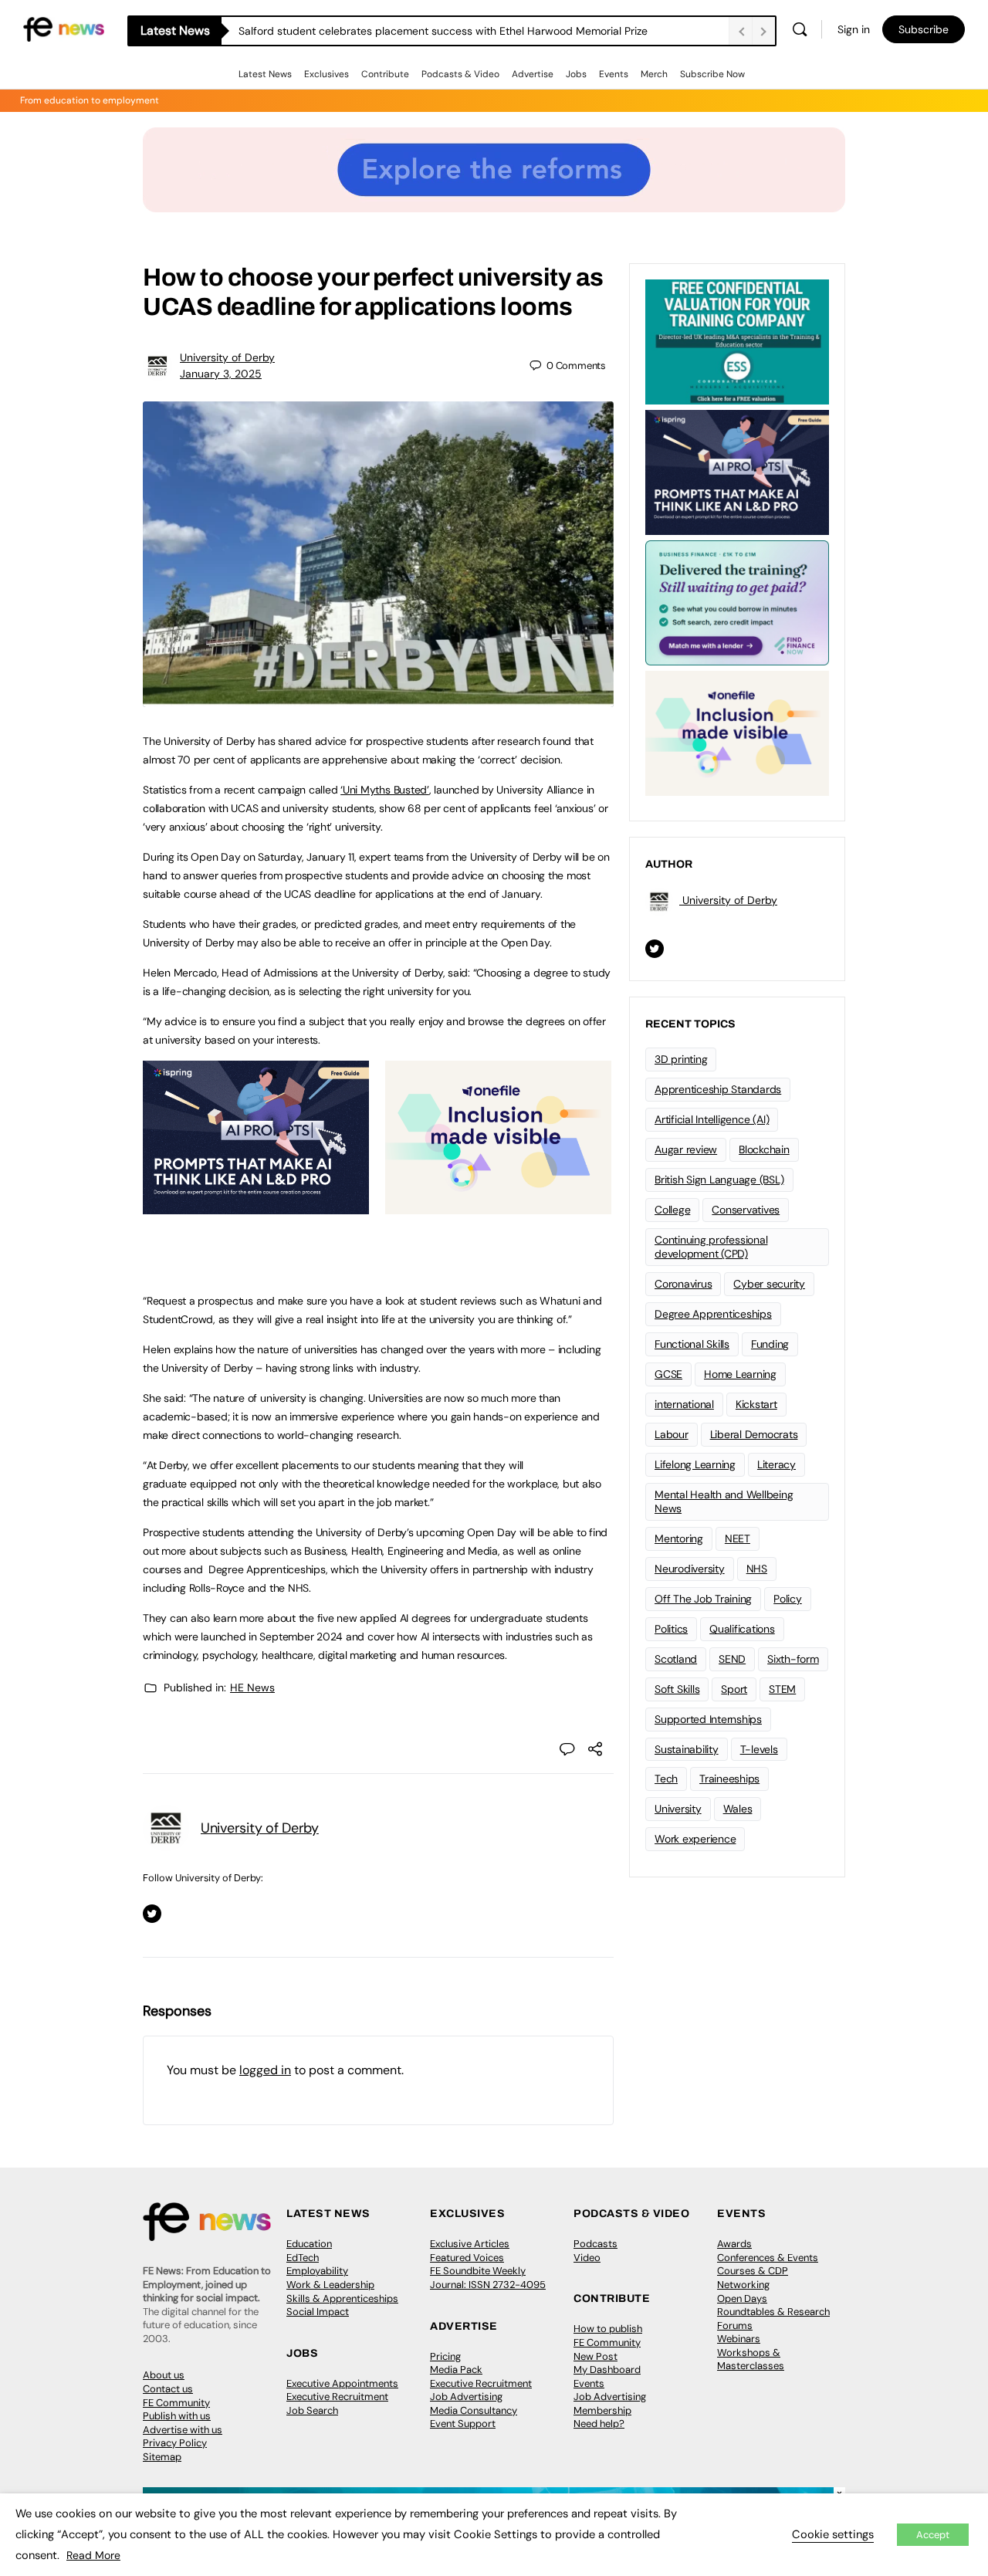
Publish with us (177, 2416)
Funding (770, 1344)
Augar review (686, 1149)
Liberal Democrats (754, 1434)
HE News (252, 1687)
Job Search (312, 2410)
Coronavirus (683, 1284)
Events (614, 74)
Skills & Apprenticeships (342, 2298)
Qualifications (742, 1629)
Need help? (599, 2424)
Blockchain (764, 1149)
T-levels (759, 1749)
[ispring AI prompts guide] (256, 1206)
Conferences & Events (768, 2258)
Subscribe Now (712, 74)
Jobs (576, 74)
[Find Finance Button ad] (737, 601)
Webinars (739, 2339)
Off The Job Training (703, 1599)
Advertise (533, 74)
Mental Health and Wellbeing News (724, 1502)
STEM (782, 1689)
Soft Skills (677, 1689)
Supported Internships (708, 1719)
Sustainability (687, 1749)
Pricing (445, 2356)
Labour (672, 1434)
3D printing (681, 1059)
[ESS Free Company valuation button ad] (737, 340)
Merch (654, 74)
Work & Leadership (330, 2285)
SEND (732, 1659)
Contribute (385, 74)
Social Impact (318, 2312)
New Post (596, 2356)
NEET (738, 1538)
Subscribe (924, 29)
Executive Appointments (342, 2383)
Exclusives (327, 74)
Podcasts (596, 2244)
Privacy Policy (175, 2443)
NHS (757, 1569)
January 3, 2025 (221, 374)
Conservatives (746, 1210)
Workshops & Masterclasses (751, 2359)
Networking (743, 2285)
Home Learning (740, 1374)
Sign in (854, 29)
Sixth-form (793, 1659)
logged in (265, 2070)
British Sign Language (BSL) (719, 1180)
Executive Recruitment (337, 2397)
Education (309, 2244)
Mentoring (679, 1538)
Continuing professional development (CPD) (711, 1247)
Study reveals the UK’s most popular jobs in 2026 (361, 31)
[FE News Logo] (64, 28)
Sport (734, 1689)
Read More (93, 2555)
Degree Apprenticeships (713, 1314)
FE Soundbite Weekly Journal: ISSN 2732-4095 (488, 2278)
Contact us (168, 2389)
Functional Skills (692, 1344)
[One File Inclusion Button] (498, 1206)
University (678, 1809)
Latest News (265, 74)
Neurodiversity (690, 1569)
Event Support (463, 2424)
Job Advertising (466, 2397)
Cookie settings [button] (833, 2534)
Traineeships (729, 1779)
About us (164, 2375)
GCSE (668, 1374)
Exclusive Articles (470, 2244)
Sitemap (162, 2457)
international (684, 1404)
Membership (602, 2410)
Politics (671, 1629)
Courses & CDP (753, 2271)
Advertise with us (183, 2430)
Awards (734, 2244)
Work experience (695, 1839)
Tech (666, 1779)
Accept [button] (933, 2535)
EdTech (303, 2258)
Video (587, 2258)
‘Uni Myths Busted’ (385, 790)
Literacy (777, 1464)
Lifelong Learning (695, 1464)
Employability (317, 2271)
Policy (788, 1599)
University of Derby (227, 357)
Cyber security (769, 1284)
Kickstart (756, 1404)
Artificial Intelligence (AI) (712, 1119)
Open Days (742, 2298)
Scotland (676, 1659)
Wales (738, 1809)
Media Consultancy (474, 2410)
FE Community (176, 2403)
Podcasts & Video (460, 74)
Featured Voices (467, 2258)
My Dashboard (607, 2370)
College (672, 1210)
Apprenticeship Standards (718, 1089)
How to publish (608, 2329)
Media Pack (456, 2370)
